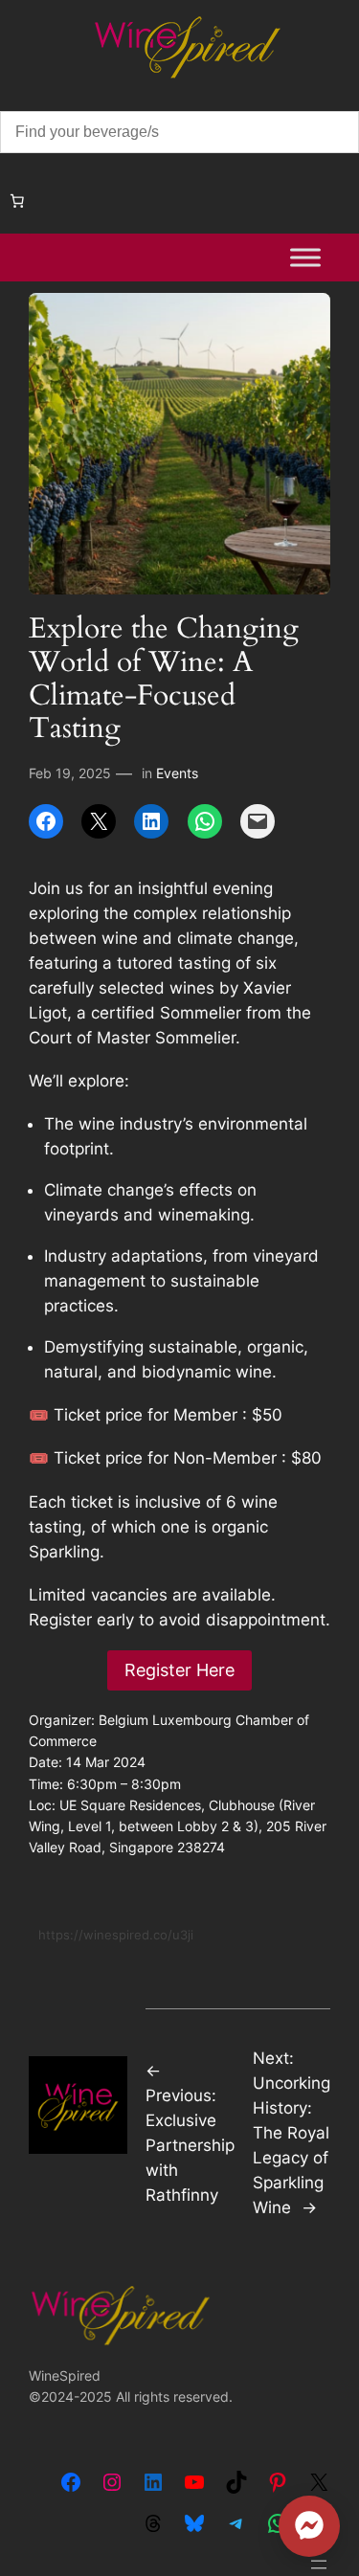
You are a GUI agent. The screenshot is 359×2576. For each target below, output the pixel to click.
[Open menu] (319, 2565)
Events (177, 773)
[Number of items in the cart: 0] (17, 201)
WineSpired (65, 2375)
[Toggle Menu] (305, 257)
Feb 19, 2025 (70, 773)
